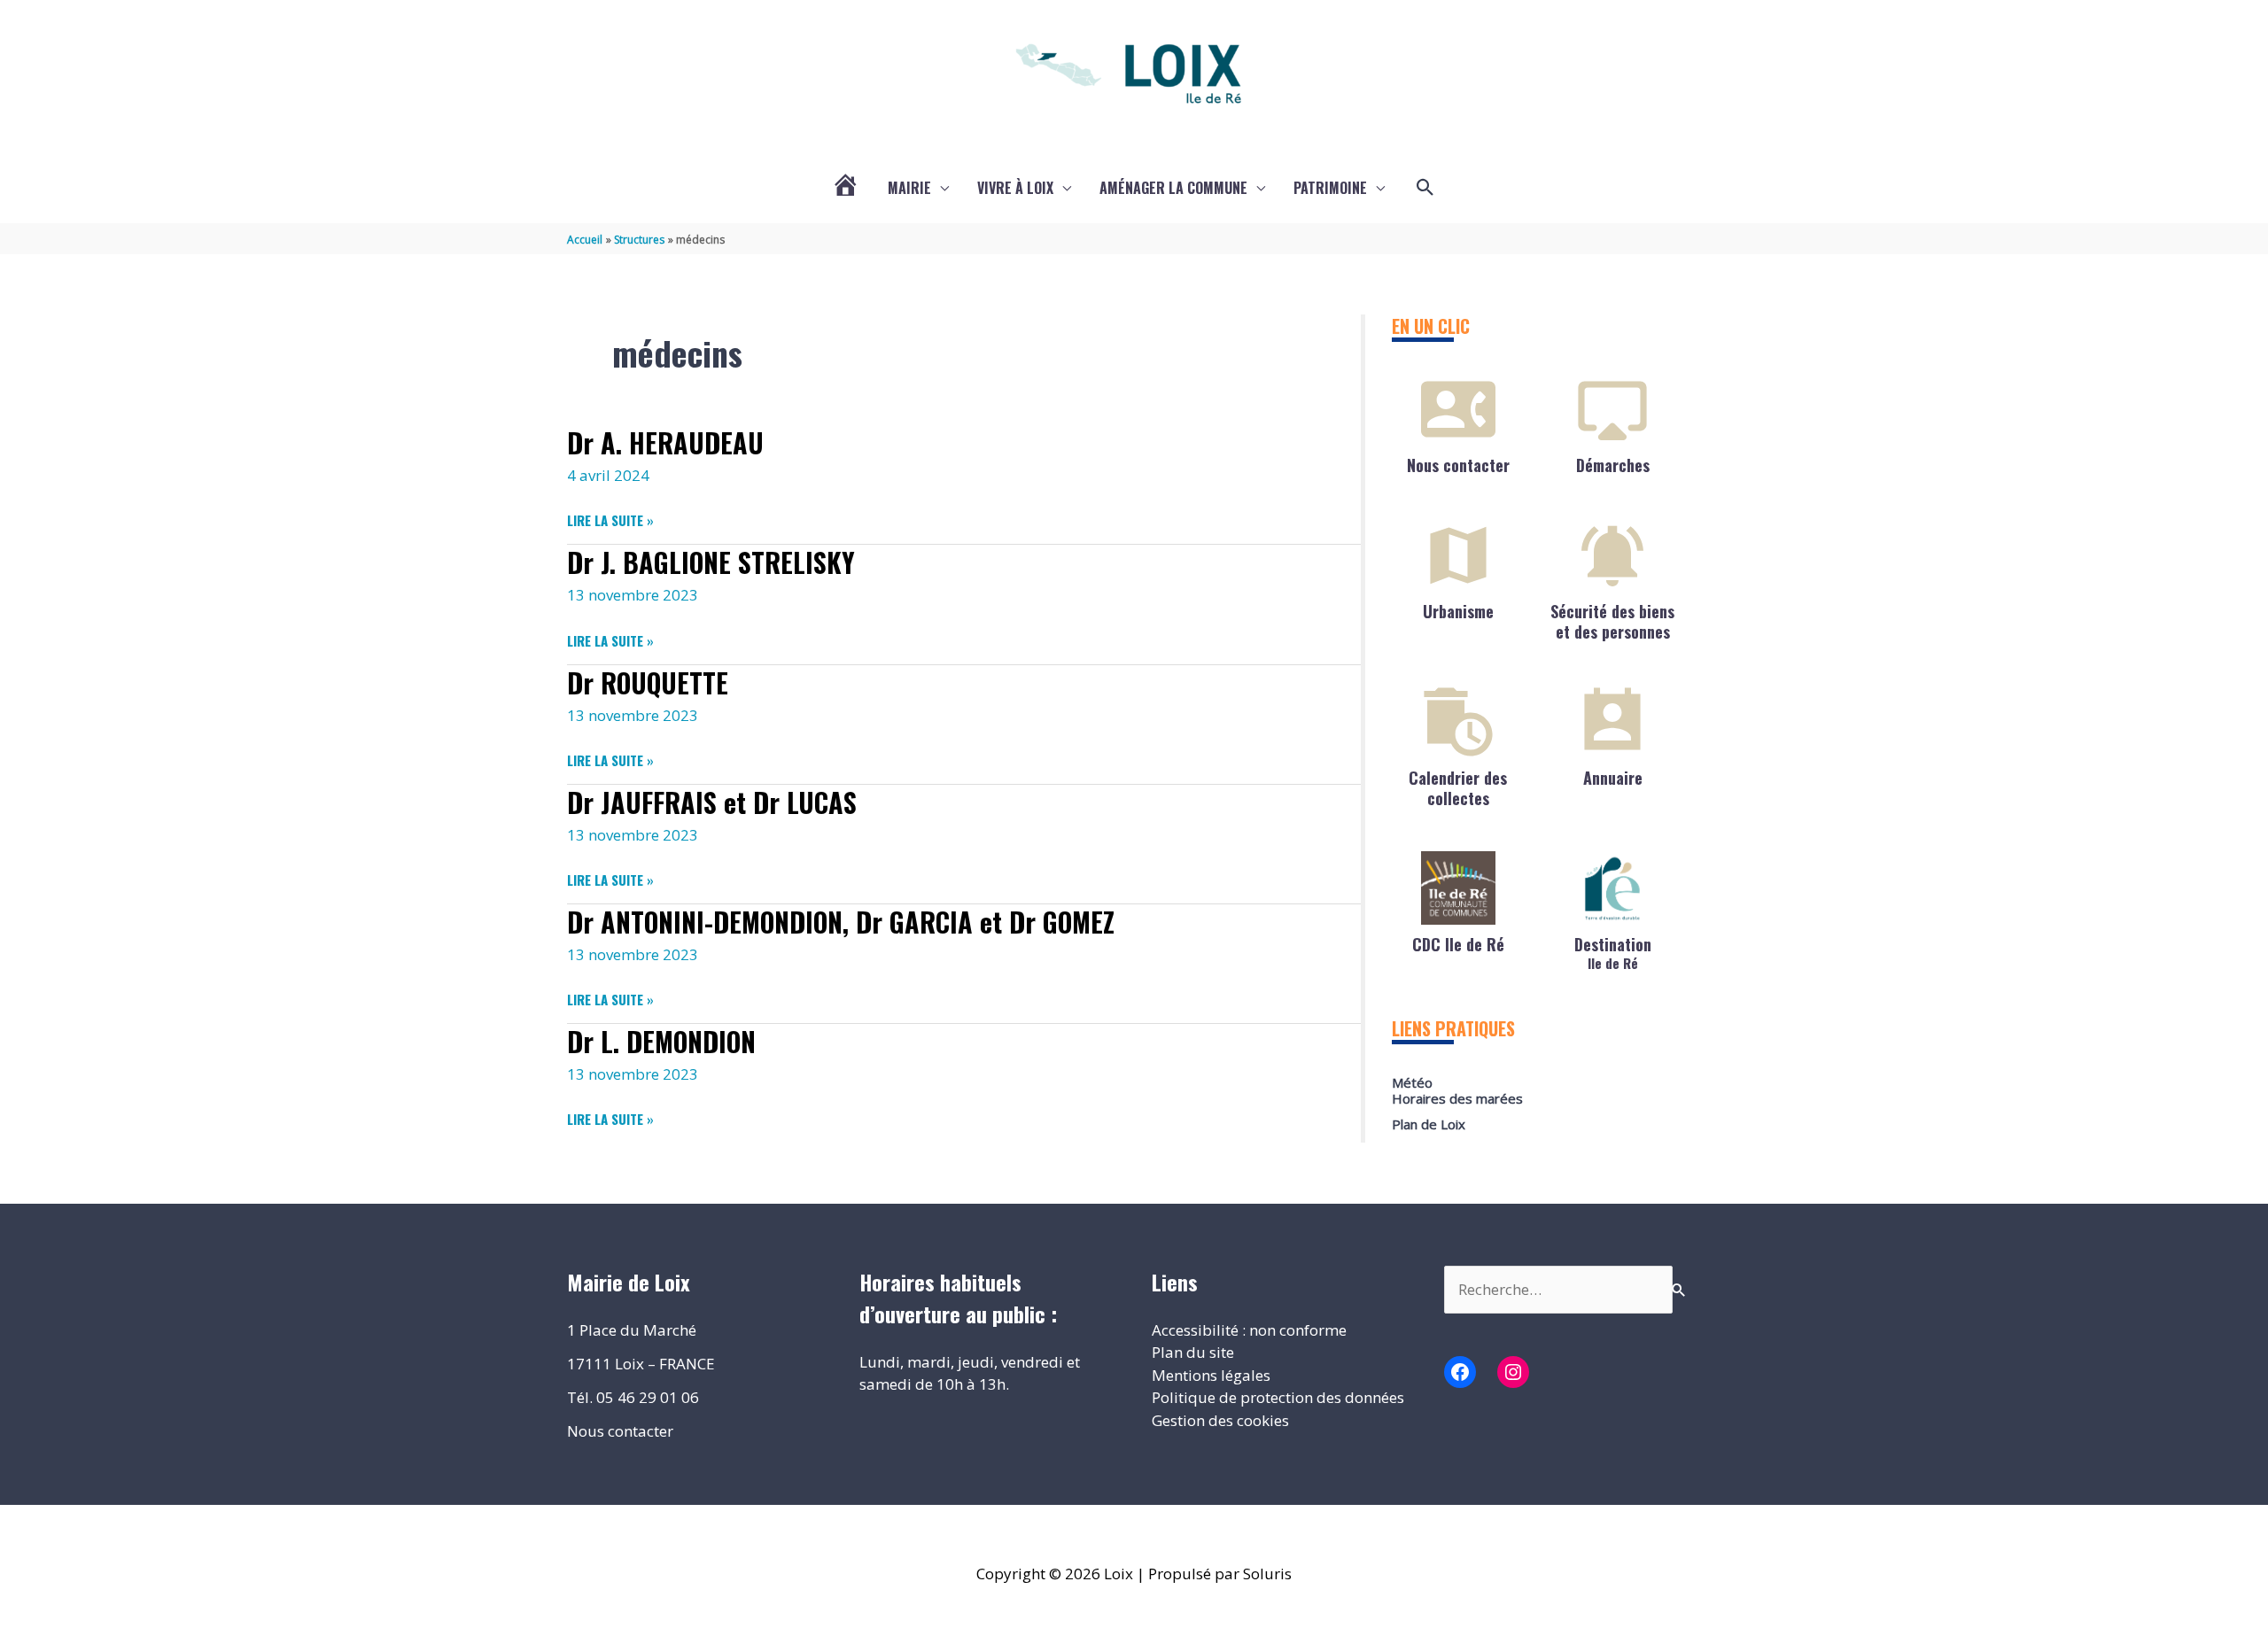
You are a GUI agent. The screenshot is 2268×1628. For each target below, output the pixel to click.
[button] (1425, 188)
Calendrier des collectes (1458, 788)
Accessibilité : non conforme (1249, 1330)
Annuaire (1613, 778)
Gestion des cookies (1220, 1420)
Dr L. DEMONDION (661, 1041)
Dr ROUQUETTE (648, 682)
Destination (1613, 952)
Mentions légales (1211, 1375)
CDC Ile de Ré (1458, 944)
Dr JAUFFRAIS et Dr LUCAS (712, 802)
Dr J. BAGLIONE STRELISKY (711, 562)
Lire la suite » (610, 520)
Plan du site (1193, 1352)
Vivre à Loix (1015, 188)
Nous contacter (1458, 465)
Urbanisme (1458, 611)
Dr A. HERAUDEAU (665, 442)
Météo (1412, 1082)
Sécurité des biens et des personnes (1612, 621)
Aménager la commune (1173, 188)
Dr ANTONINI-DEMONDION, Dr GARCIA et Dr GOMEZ (841, 922)
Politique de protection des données (1278, 1397)
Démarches (1613, 465)
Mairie (909, 188)
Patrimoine (1330, 188)
